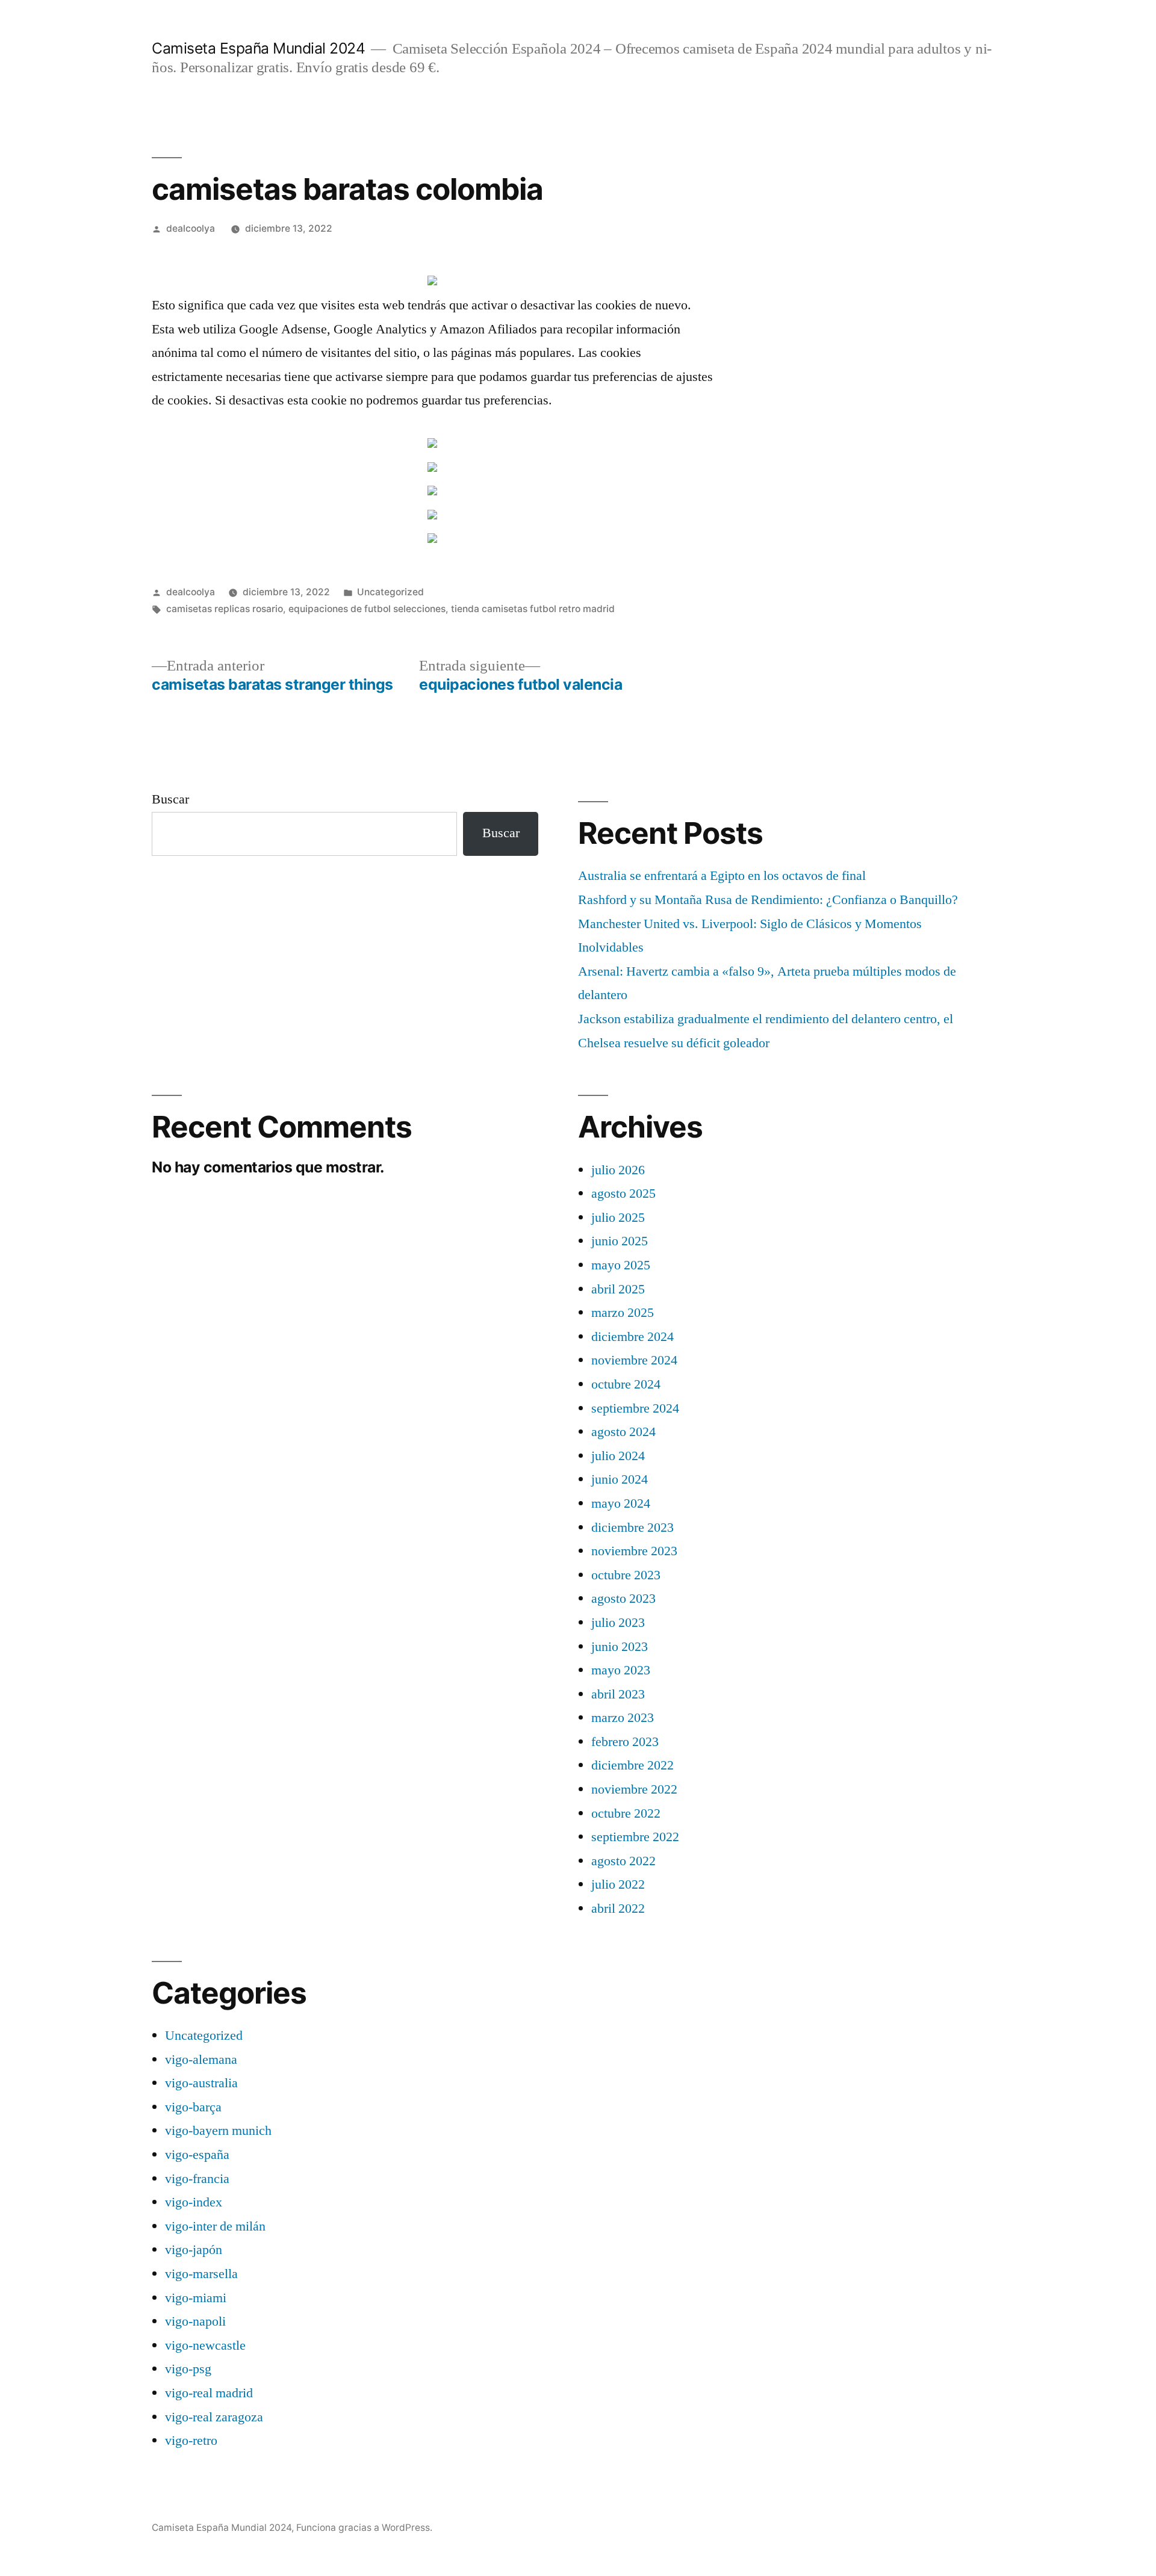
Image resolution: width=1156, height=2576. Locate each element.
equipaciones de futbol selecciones (367, 609)
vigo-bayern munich (218, 2131)
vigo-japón (194, 2250)
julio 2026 (618, 1170)
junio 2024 (620, 1479)
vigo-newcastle (205, 2345)
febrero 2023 (625, 1742)
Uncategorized (390, 592)
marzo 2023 (623, 1718)
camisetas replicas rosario (225, 609)
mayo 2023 (621, 1670)
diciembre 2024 (632, 1337)
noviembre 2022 (634, 1789)
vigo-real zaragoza (214, 2417)
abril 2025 (618, 1289)
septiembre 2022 (635, 1837)
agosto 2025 (623, 1194)
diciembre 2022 (632, 1765)
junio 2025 (620, 1241)
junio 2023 (620, 1647)
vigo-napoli (195, 2321)
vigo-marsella (201, 2274)
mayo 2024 (621, 1503)
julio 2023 (618, 1623)
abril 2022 (618, 1909)
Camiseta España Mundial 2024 (258, 48)
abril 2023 (618, 1694)
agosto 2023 (623, 1599)
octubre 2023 (626, 1575)
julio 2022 (618, 1884)
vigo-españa (197, 2155)
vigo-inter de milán (215, 2226)
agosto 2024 (623, 1432)
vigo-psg (188, 2369)
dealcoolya (191, 228)
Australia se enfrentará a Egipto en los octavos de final (722, 876)
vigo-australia (201, 2083)
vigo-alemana (201, 2060)
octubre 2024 (626, 1384)
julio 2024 (618, 1456)
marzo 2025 (623, 1313)
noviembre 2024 (634, 1360)
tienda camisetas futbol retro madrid (533, 609)
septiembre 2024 (635, 1408)
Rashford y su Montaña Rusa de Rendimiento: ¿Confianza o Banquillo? (768, 900)
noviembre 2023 (634, 1551)
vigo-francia (197, 2179)
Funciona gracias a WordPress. (364, 2528)
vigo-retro (191, 2441)
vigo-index (194, 2202)
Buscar (170, 799)
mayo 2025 (621, 1265)
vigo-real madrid (209, 2393)
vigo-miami (196, 2298)
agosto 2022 (623, 1861)
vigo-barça (193, 2107)
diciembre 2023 (632, 1528)
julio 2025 (618, 1218)
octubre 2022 (626, 1813)
